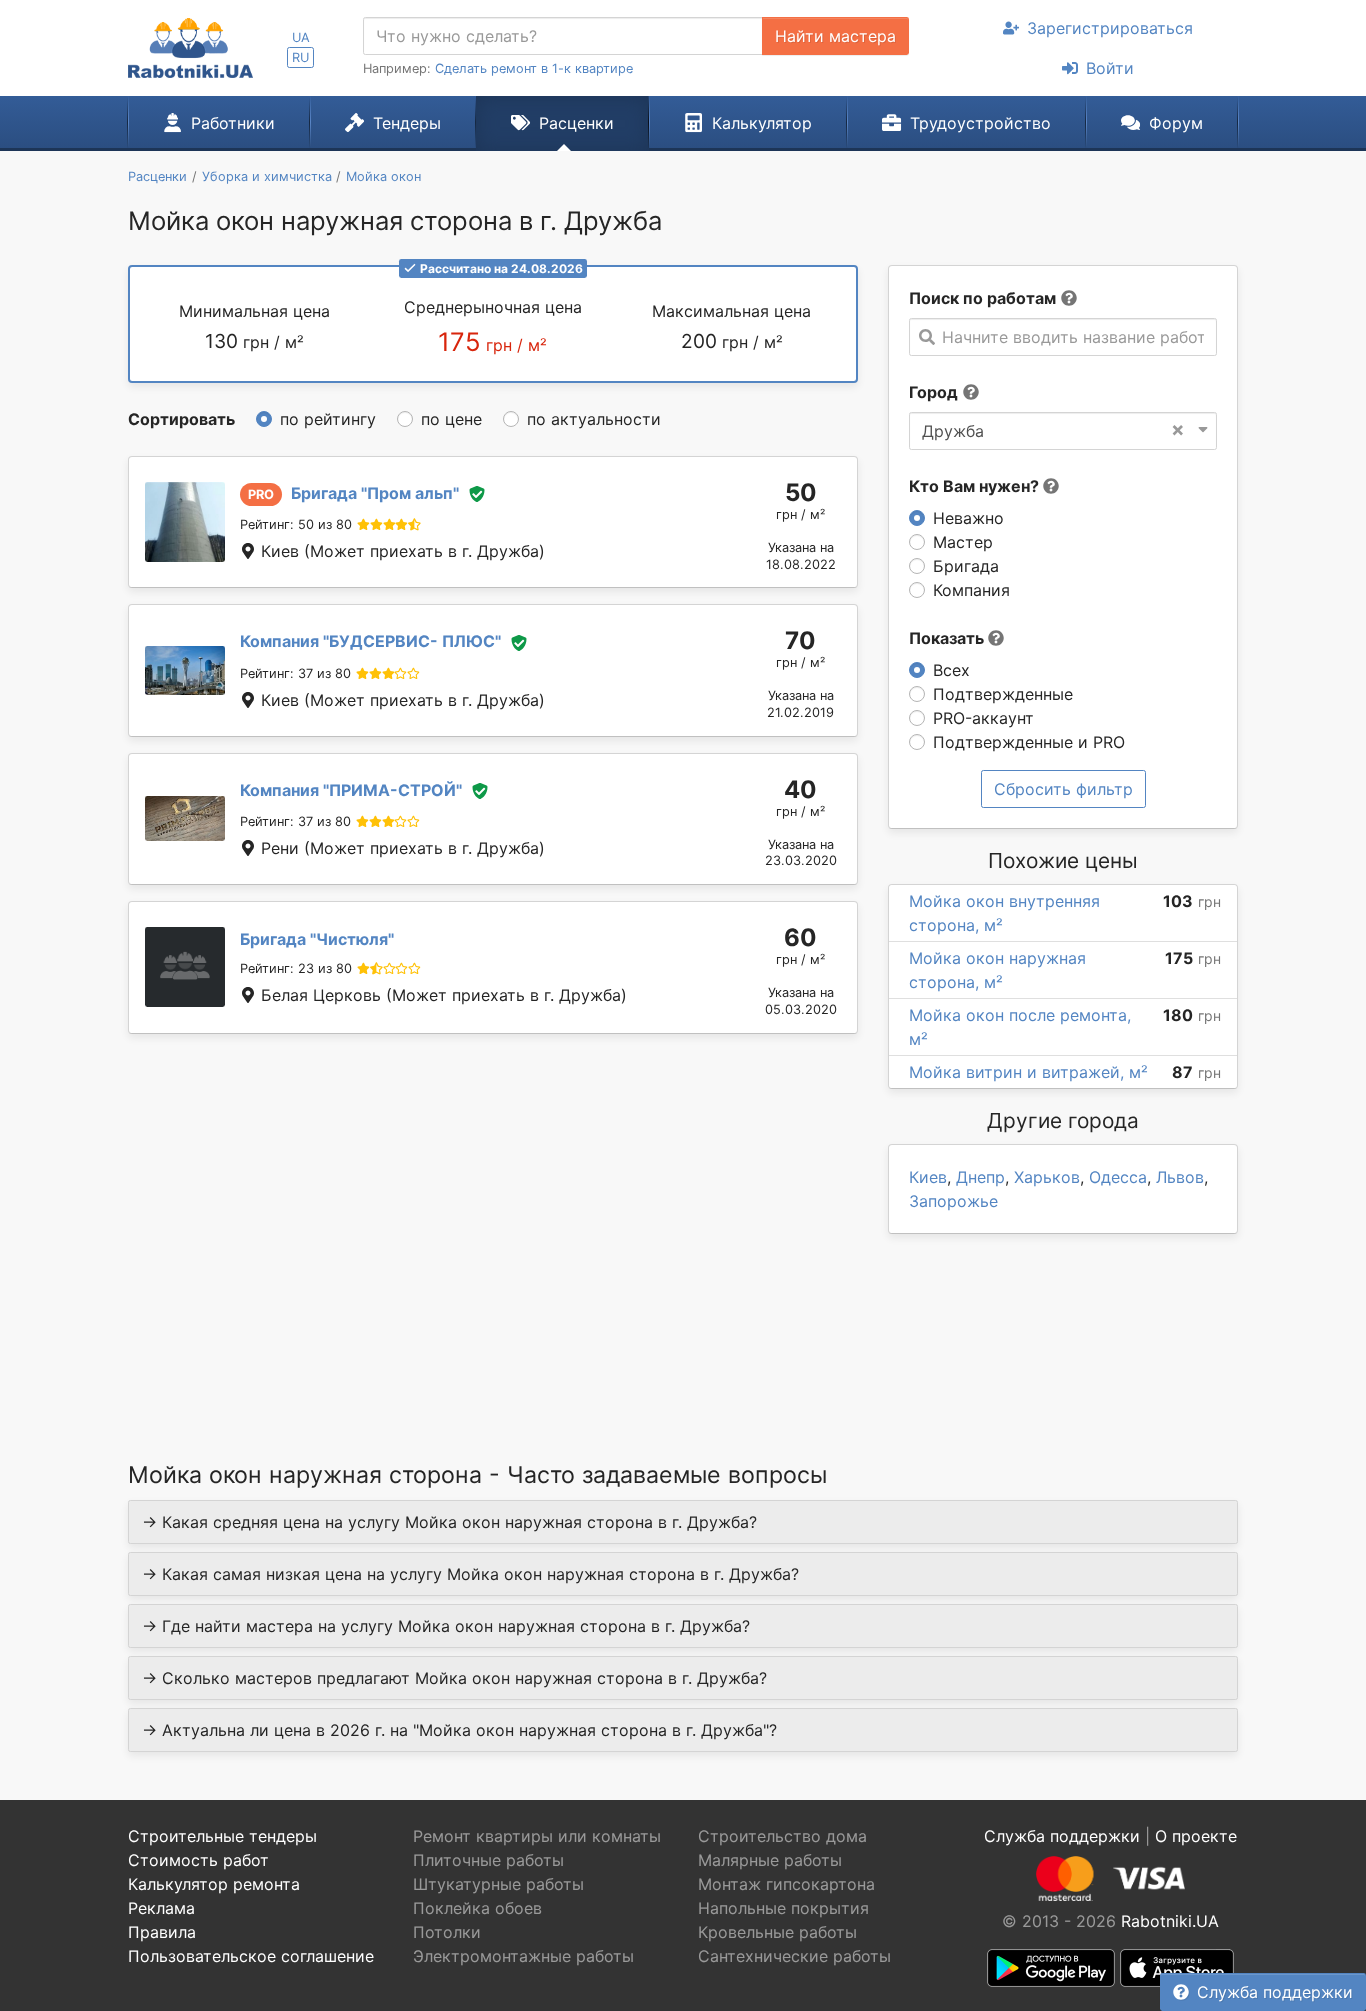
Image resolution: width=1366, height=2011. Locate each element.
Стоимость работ (198, 1860)
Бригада (966, 566)
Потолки (447, 1932)
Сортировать (181, 419)
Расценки (576, 123)
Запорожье (953, 1201)
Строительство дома (782, 1836)
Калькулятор (762, 123)
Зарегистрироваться (1110, 28)
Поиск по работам (982, 298)
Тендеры (407, 123)
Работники (233, 123)
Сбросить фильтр (1063, 789)
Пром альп (375, 493)
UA (301, 37)
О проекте (1196, 1836)
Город (933, 392)
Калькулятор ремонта (214, 1884)
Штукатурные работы (498, 1884)
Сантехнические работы (794, 1956)
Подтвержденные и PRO (1029, 742)
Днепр (980, 1177)
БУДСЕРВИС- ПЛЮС (370, 641)
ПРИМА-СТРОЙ (351, 790)
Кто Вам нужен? (976, 486)
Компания (971, 590)
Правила (162, 1932)
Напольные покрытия (783, 1908)
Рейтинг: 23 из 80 (296, 968)
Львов (1180, 1177)
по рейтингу (328, 419)
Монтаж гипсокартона (786, 1884)
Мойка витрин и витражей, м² (1028, 1072)
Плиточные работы (488, 1860)
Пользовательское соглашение (251, 1956)
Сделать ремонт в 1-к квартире (534, 68)
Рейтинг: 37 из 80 (295, 673)
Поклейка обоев (477, 1908)
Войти (1110, 68)
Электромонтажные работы (523, 1956)
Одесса (1118, 1177)
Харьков (1047, 1177)
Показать (948, 638)
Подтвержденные (1003, 694)
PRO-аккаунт (983, 718)
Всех (951, 670)
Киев (928, 1177)
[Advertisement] (493, 1222)
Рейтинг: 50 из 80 (296, 524)
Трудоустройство (980, 123)
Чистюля (317, 939)
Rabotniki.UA (1170, 1921)
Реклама (161, 1908)
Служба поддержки (1275, 1992)
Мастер (963, 542)
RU (300, 57)
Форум (1176, 123)
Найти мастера (835, 36)
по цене (451, 419)
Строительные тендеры (222, 1836)
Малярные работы (770, 1860)
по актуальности (594, 419)
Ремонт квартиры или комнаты (537, 1836)
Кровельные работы (777, 1932)
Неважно (968, 518)
